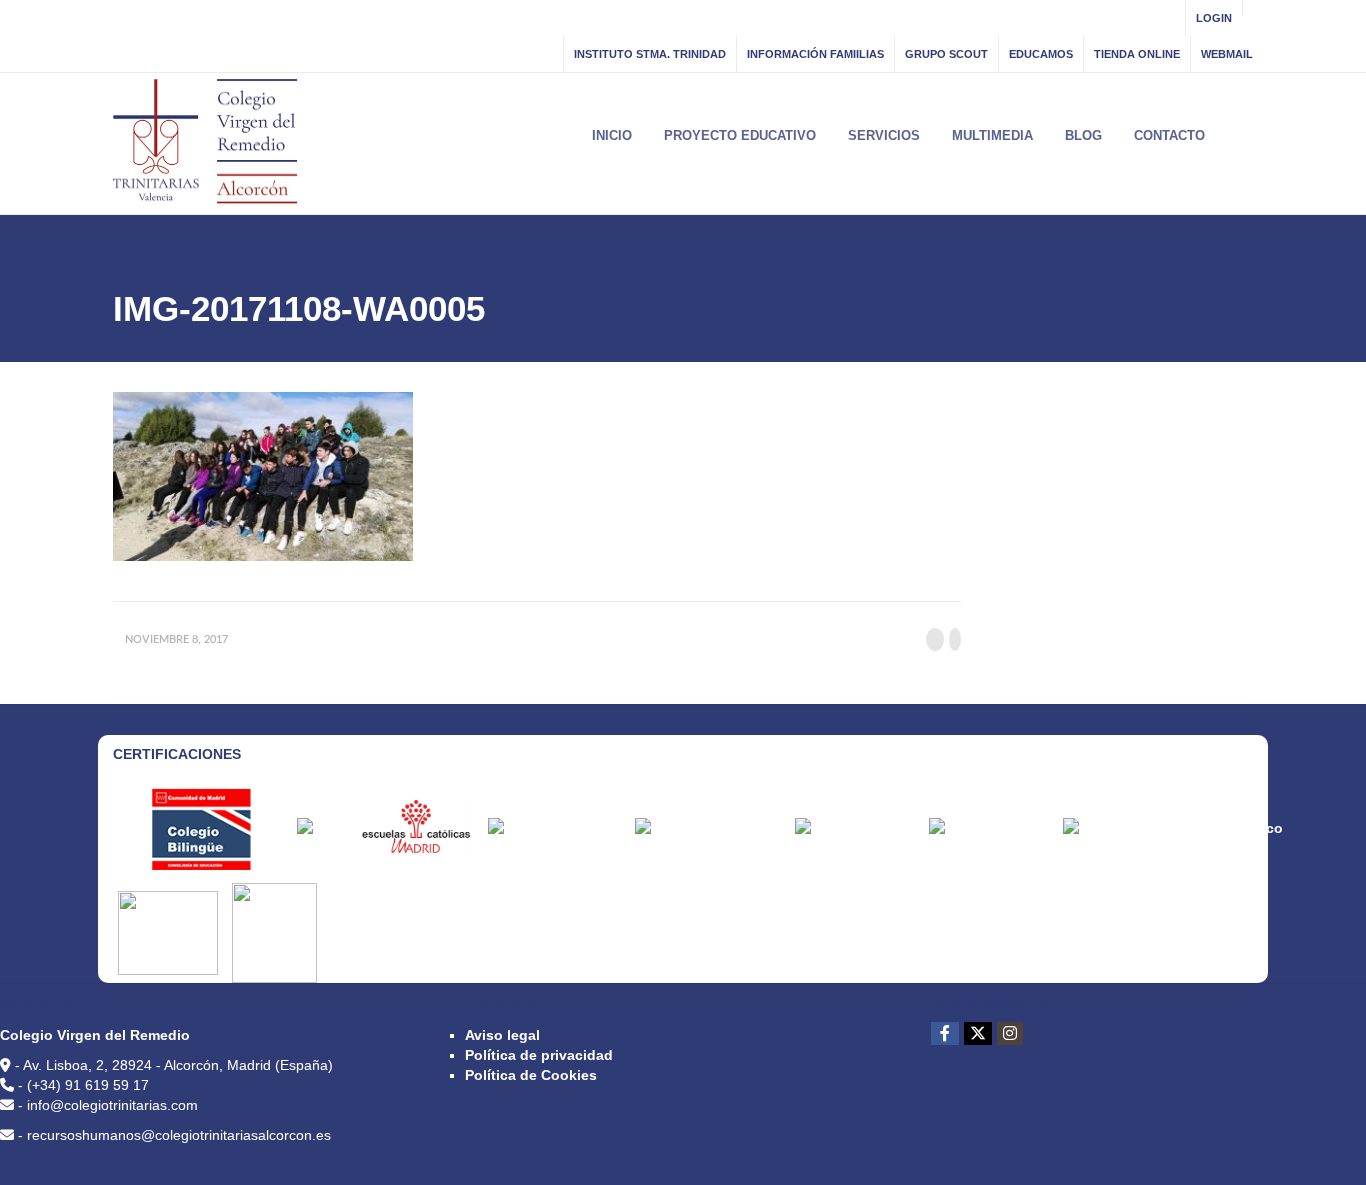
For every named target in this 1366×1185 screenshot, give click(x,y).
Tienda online (1137, 54)
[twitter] (978, 1033)
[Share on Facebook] (935, 639)
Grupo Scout (946, 54)
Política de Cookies (531, 1075)
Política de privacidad (539, 1055)
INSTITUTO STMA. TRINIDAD (650, 54)
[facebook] (945, 1033)
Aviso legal (502, 1035)
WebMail (1227, 54)
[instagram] (1010, 1033)
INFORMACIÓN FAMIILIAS (815, 54)
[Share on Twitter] (955, 639)
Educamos (1041, 54)
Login (1214, 18)
